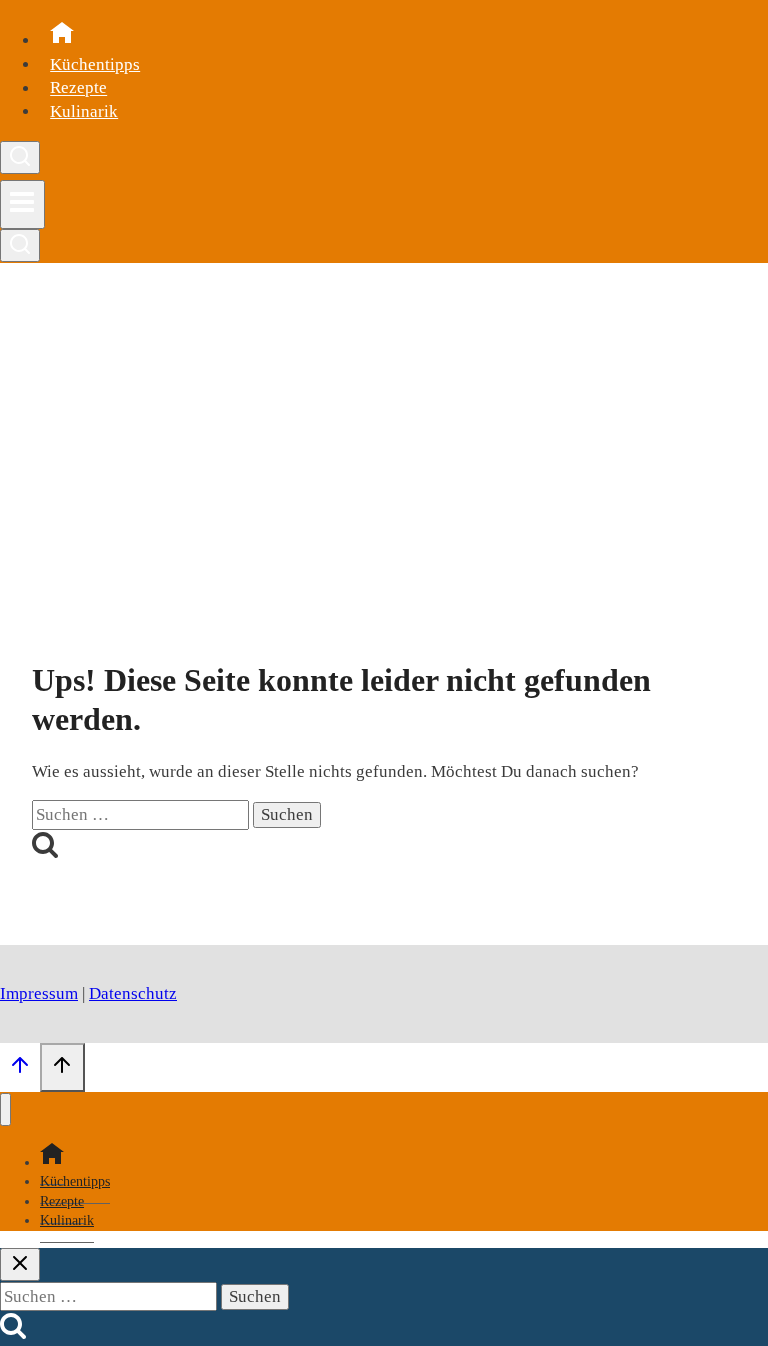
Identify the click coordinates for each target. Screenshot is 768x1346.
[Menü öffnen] (22, 204)
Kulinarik (84, 111)
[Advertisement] (384, 451)
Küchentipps (95, 64)
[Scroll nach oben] (20, 1070)
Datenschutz (133, 993)
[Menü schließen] (5, 1109)
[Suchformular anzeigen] (20, 157)
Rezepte (78, 88)
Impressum (39, 993)
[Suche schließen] (20, 1264)
